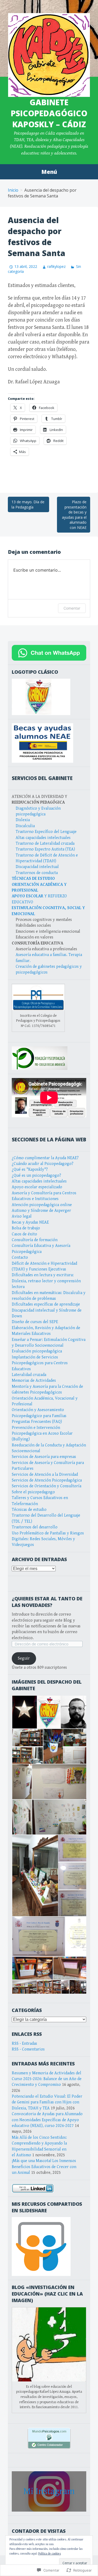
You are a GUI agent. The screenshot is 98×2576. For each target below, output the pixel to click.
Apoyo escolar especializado (37, 1187)
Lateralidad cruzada (29, 1375)
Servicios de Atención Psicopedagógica (47, 1480)
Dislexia (23, 820)
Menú (49, 172)
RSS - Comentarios (28, 2049)
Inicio (13, 190)
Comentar (72, 608)
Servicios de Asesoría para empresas (44, 1457)
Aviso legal (22, 1216)
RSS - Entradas (24, 2044)
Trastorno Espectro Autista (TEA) (45, 849)
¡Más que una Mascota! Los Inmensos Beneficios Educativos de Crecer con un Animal (44, 2167)
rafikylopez (56, 266)
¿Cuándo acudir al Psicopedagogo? (43, 1164)
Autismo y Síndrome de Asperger (41, 1211)
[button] (24, 1712)
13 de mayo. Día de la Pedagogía (28, 504)
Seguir (24, 1658)
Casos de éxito (24, 1234)
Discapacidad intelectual (37, 867)
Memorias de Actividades (34, 1381)
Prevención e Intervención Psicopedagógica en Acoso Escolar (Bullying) (42, 1434)
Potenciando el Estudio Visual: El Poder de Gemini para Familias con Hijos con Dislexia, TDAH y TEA (47, 2102)
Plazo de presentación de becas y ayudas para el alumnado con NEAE (74, 515)
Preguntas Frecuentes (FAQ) (37, 1422)
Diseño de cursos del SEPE (35, 1322)
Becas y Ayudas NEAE (30, 1222)
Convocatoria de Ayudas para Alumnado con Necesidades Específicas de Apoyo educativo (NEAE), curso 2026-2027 (47, 2120)
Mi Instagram (49, 2491)
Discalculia (25, 826)
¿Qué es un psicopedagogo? (36, 1176)
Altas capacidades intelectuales (43, 838)
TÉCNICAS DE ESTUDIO (33, 879)
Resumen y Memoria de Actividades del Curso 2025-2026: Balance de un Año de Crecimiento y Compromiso (47, 2079)
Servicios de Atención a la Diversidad (45, 1475)
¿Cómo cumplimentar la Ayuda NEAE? (45, 1158)
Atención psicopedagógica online (42, 1205)
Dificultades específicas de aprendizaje (46, 1304)
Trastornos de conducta (37, 873)
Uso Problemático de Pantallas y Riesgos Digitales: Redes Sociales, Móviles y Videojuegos (48, 1539)
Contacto (20, 1257)
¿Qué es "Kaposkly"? (30, 1170)
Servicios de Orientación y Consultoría (47, 1486)
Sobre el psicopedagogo (33, 1492)
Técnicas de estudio (29, 1510)
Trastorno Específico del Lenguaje (46, 832)
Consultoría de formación (35, 1240)
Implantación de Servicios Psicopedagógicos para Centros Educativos (40, 1363)
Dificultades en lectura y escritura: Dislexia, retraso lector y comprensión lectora (46, 1281)
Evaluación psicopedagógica (37, 1351)
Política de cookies (50, 2554)
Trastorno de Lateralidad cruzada (45, 844)
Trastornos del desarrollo (35, 1527)
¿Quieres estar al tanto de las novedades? (47, 1602)
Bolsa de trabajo (26, 1228)
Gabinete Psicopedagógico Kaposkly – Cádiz (49, 113)
